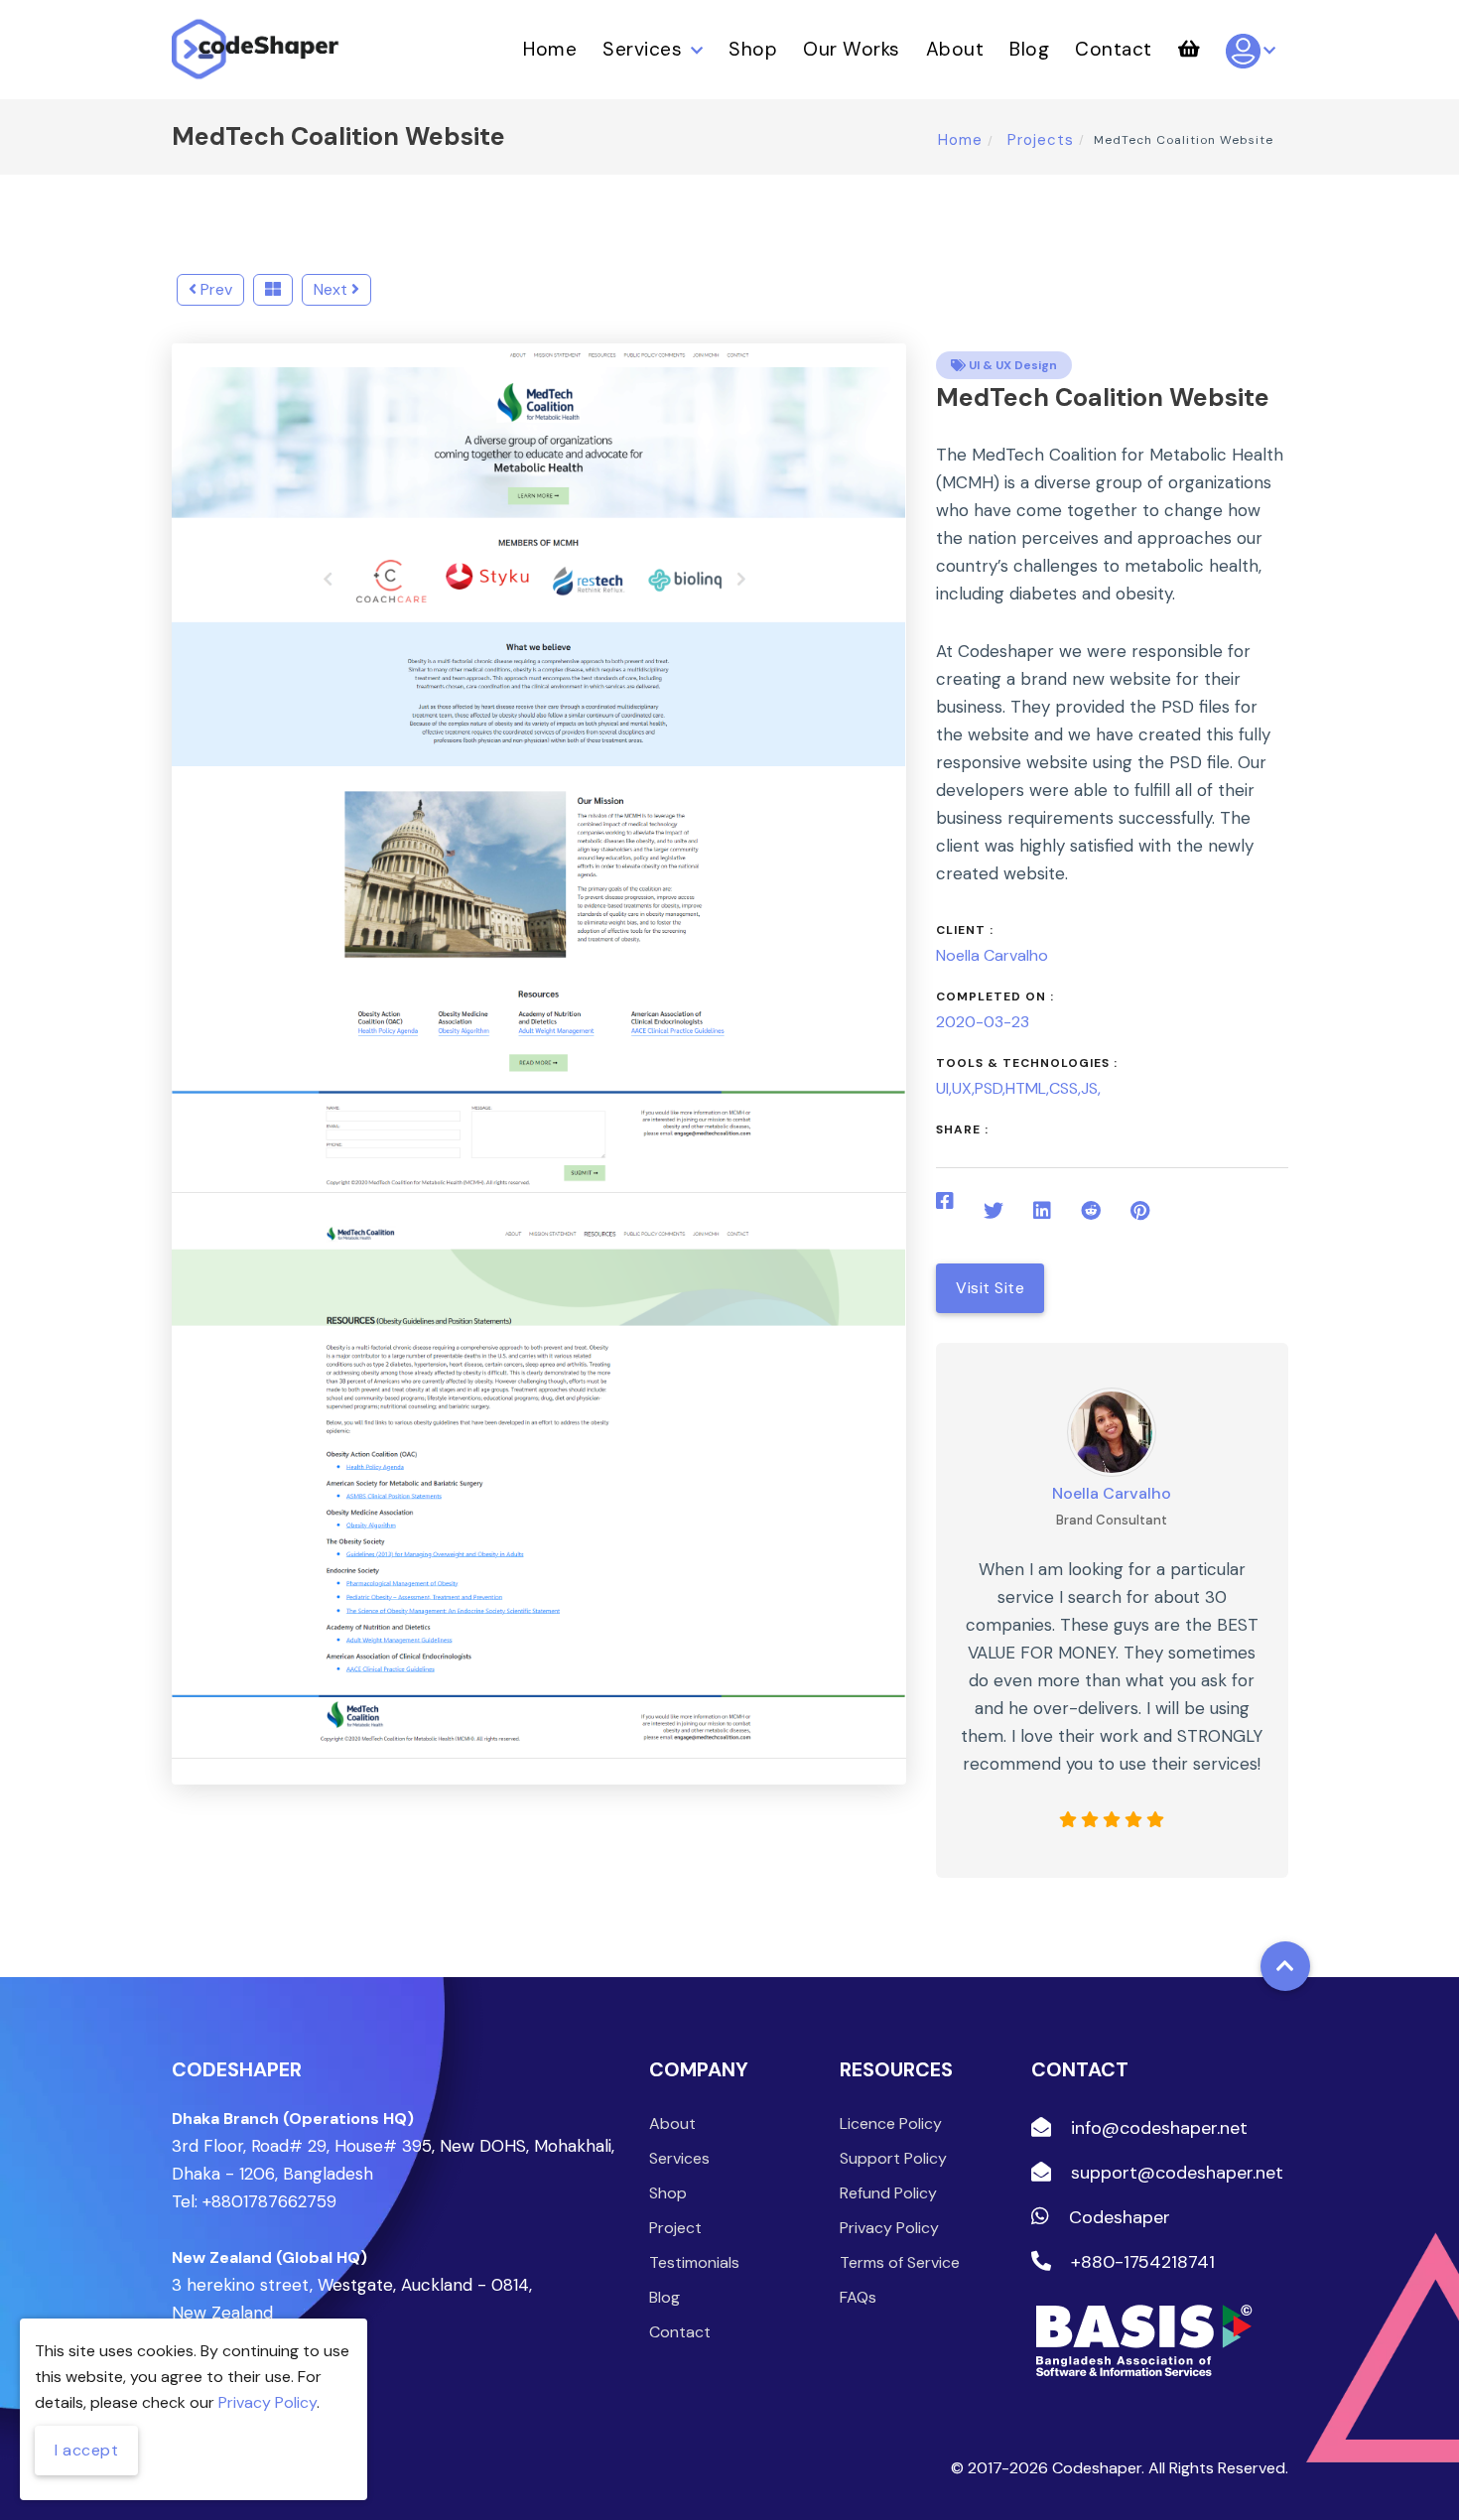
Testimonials (694, 2262)
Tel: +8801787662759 (254, 2201)
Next (332, 289)
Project (675, 2228)
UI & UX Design (1011, 365)
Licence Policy (891, 2123)
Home (550, 49)
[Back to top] (1285, 1966)
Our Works (852, 49)
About (955, 49)
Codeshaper (1117, 2217)
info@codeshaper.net (1157, 2128)
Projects (1038, 140)
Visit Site (990, 1288)
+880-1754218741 (1140, 2262)
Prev (214, 289)
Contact (1114, 49)
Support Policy (893, 2158)
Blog (1029, 49)
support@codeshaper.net (1175, 2173)
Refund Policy (888, 2193)
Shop (753, 49)
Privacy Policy (889, 2228)
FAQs (858, 2297)
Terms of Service (900, 2262)
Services (645, 49)
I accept (86, 2450)
